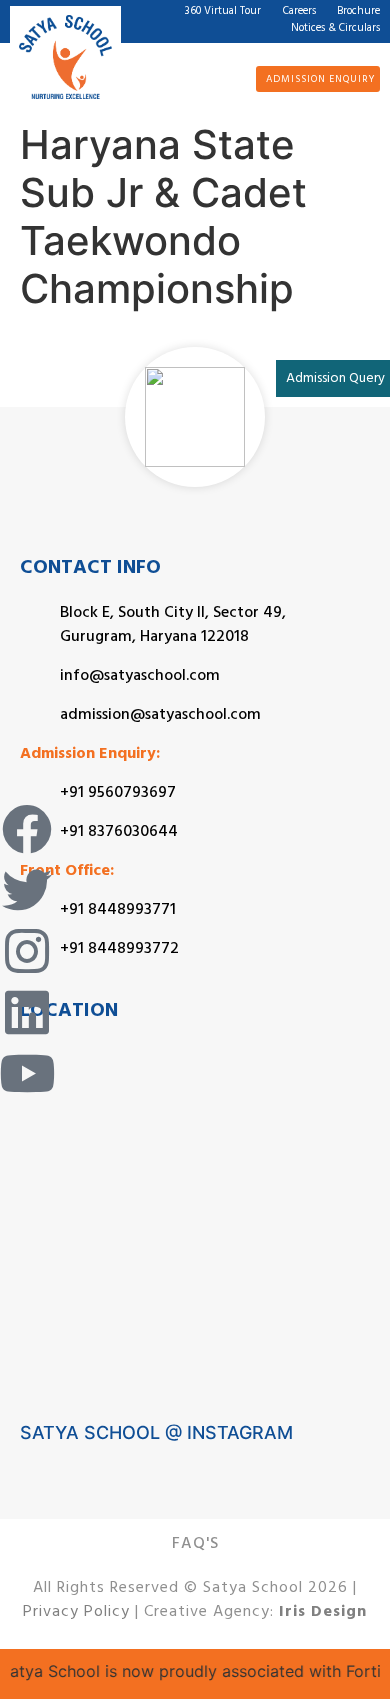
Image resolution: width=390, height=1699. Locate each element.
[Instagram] (27, 951)
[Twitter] (27, 890)
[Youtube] (27, 1073)
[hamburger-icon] (209, 77)
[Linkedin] (27, 1012)
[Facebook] (27, 829)
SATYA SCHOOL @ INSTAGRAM (156, 1432)
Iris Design (323, 1613)
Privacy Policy (76, 1613)
